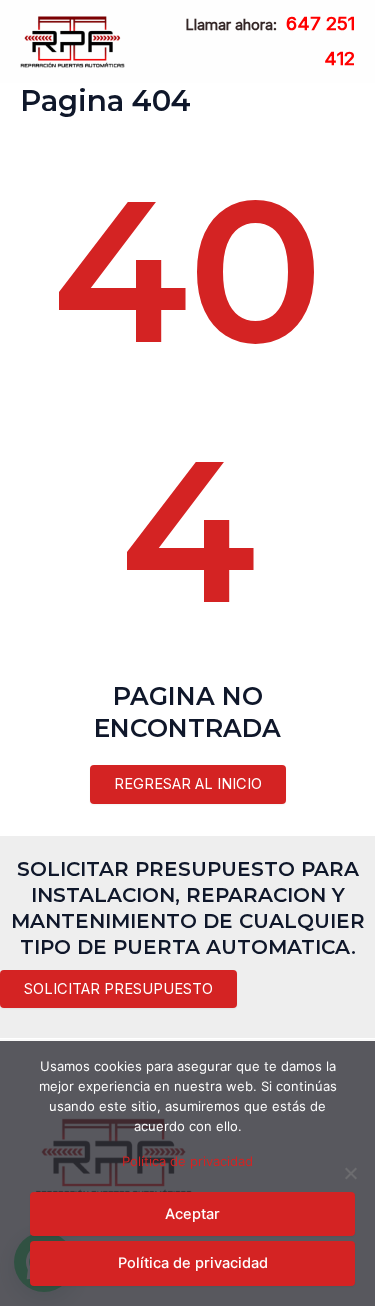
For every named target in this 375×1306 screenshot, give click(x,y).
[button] (118, 989)
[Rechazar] (350, 1173)
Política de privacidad (187, 1161)
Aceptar (192, 1214)
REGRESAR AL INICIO (188, 784)
